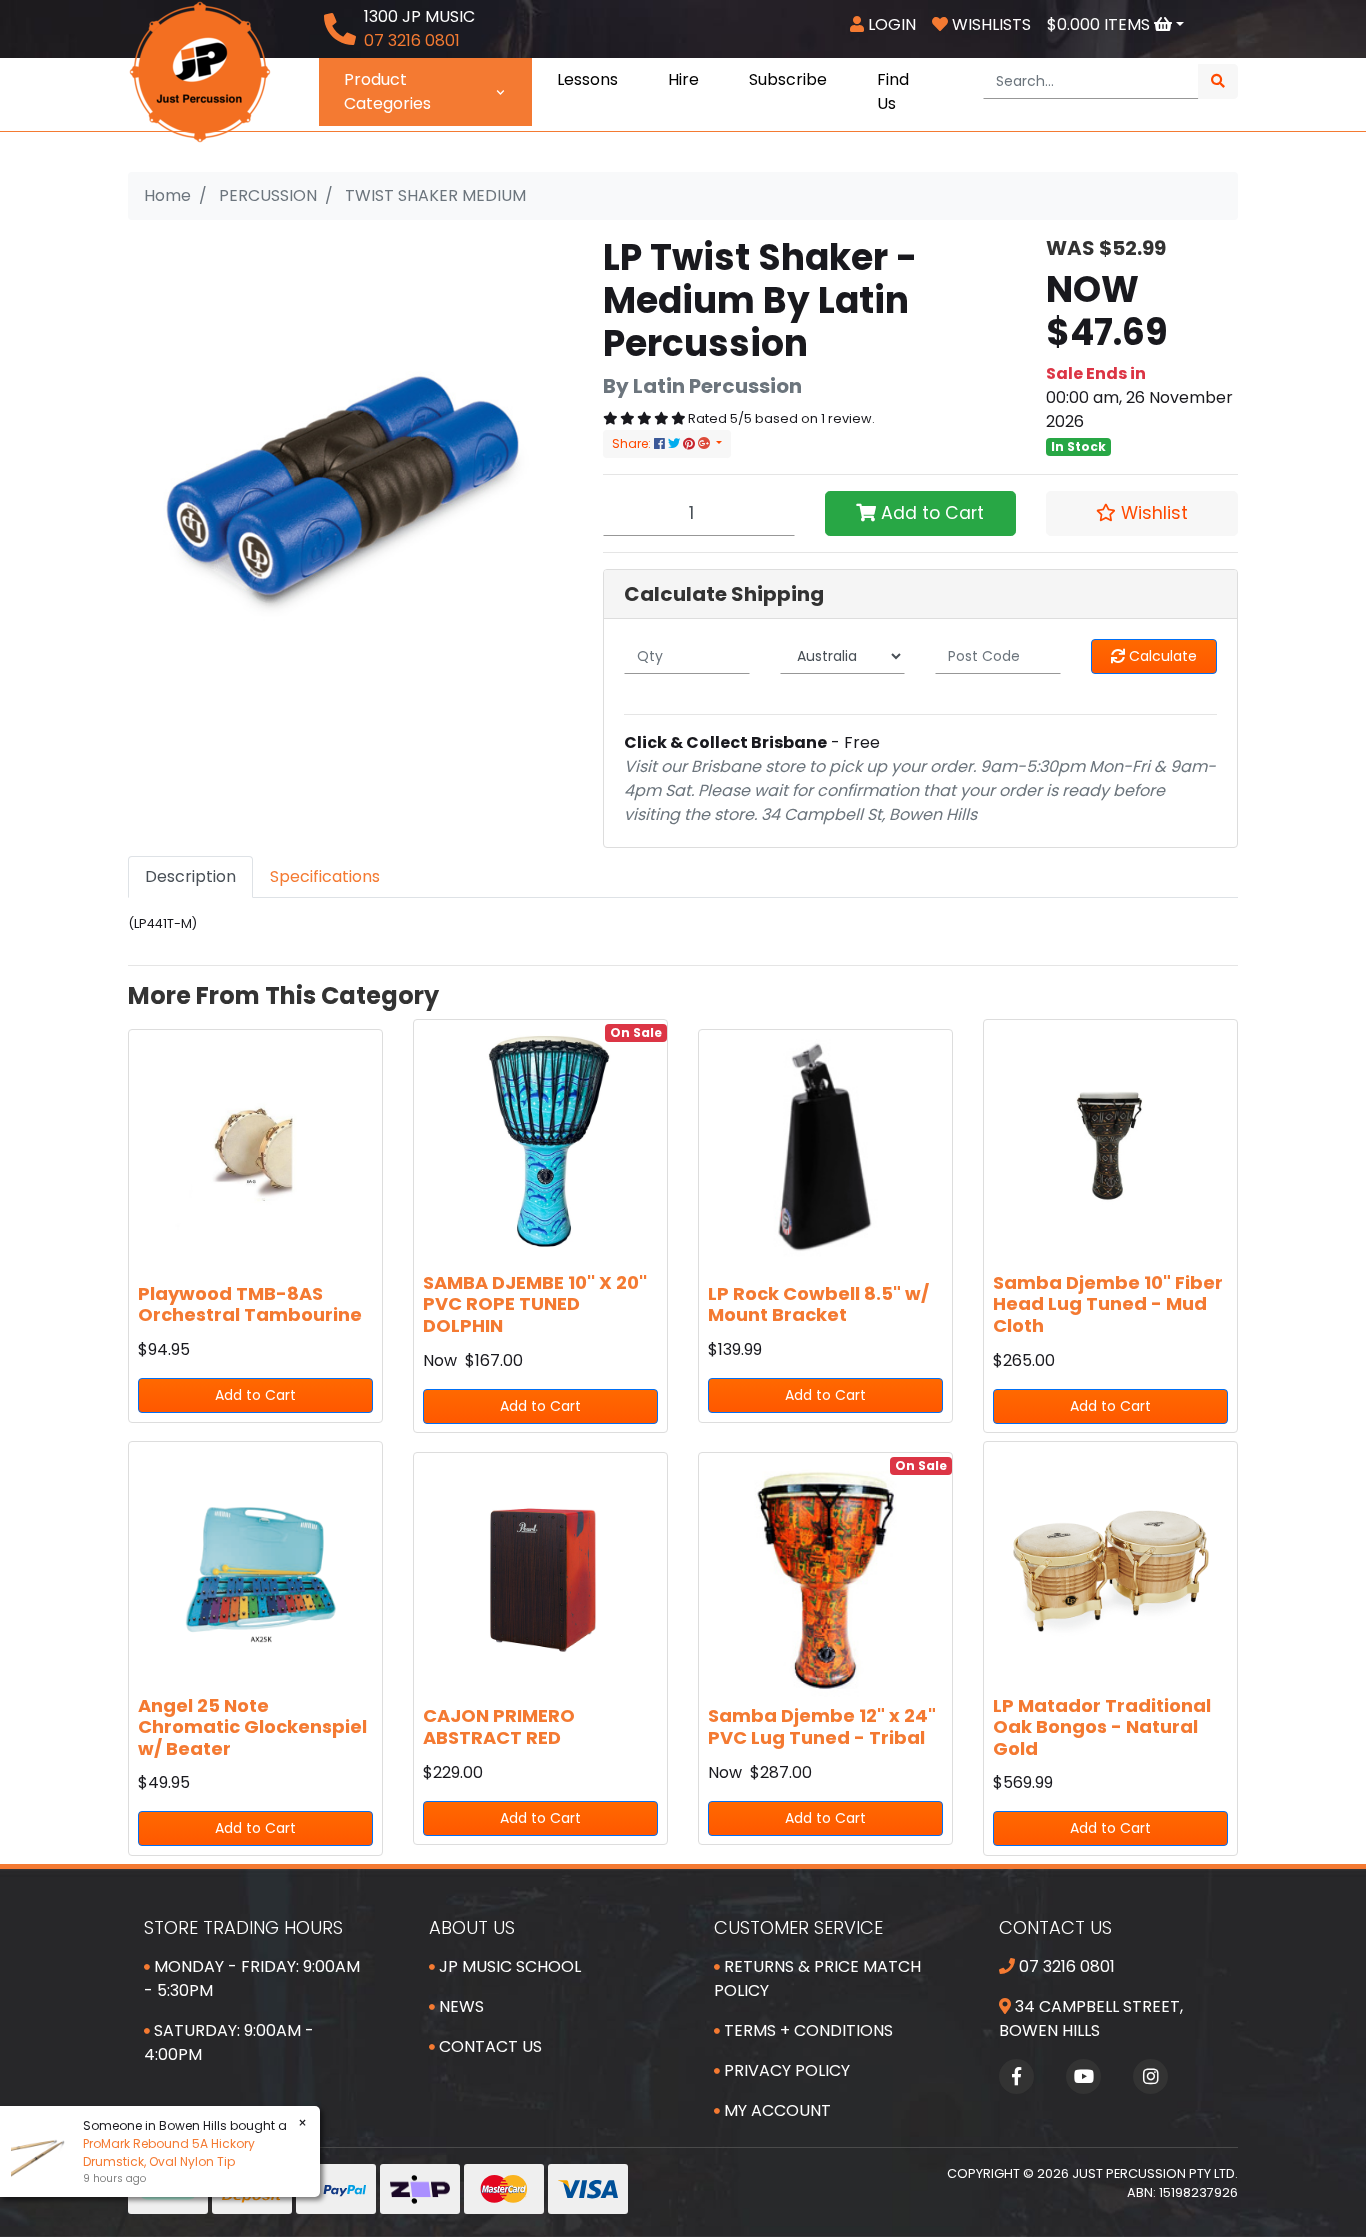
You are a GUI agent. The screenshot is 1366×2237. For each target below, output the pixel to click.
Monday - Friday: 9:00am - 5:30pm (252, 1978)
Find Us (893, 91)
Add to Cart (930, 513)
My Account (775, 2110)
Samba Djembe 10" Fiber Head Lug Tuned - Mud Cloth (1108, 1304)
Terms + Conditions (806, 2030)
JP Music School (508, 1966)
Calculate (1161, 656)
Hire (683, 79)
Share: (633, 443)
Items (1100, 24)
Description (190, 876)
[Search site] (1218, 81)
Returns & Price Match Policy (817, 1978)
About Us (472, 1927)
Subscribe (788, 79)
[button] (1142, 513)
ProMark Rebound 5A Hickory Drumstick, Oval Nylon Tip (169, 2152)
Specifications (325, 876)
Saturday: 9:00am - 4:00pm (229, 2042)
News (459, 2006)
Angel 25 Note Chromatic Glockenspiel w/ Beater (252, 1727)
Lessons (587, 79)
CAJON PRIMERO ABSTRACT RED (499, 1726)
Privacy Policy (785, 2070)
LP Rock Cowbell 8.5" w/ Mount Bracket (818, 1304)
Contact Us (488, 2046)
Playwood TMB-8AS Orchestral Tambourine (250, 1304)
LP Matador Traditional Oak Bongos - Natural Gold (1102, 1727)
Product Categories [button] (387, 91)
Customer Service (798, 1927)
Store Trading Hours (243, 1927)
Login (890, 24)
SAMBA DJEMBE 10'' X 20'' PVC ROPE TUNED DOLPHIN (535, 1304)
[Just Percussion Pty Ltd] (200, 70)
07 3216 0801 (1065, 1966)
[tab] (190, 877)
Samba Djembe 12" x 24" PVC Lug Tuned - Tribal (822, 1726)
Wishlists (989, 24)
